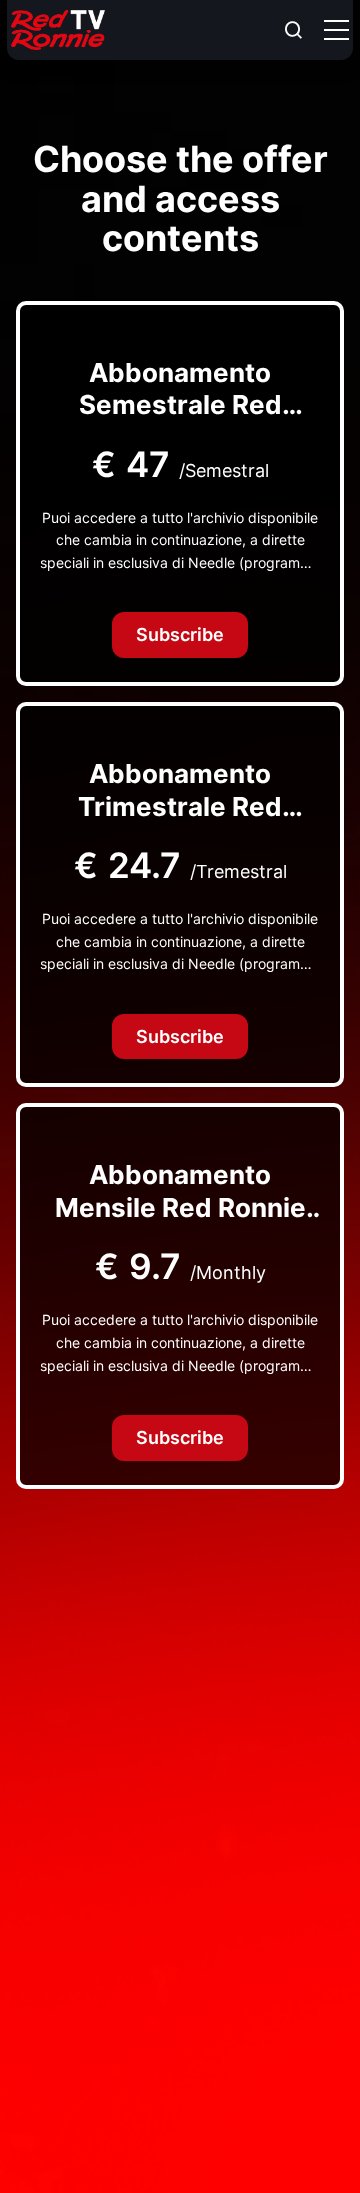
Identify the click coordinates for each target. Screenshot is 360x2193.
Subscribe (180, 634)
